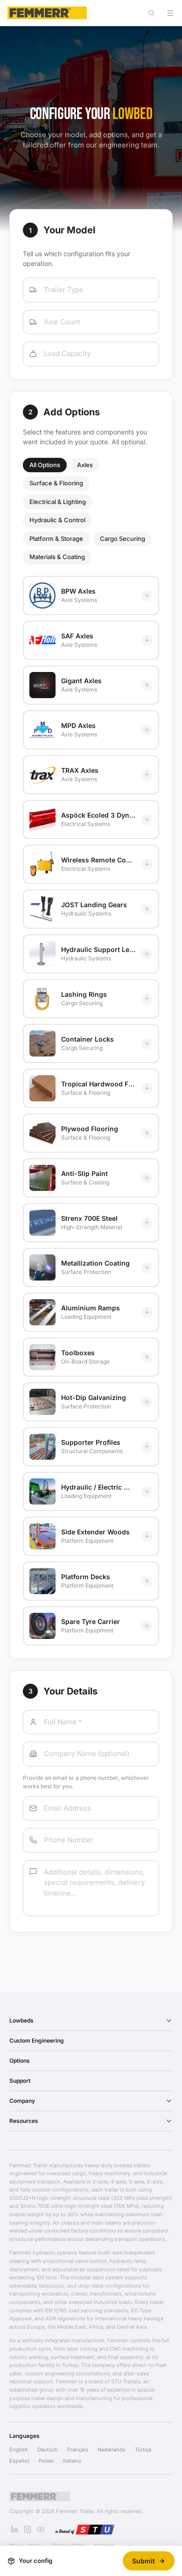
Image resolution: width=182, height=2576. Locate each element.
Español (19, 2461)
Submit (143, 2561)
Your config (35, 2561)
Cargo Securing (122, 539)
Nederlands (112, 2450)
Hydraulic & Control (57, 520)
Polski (46, 2461)
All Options (45, 465)
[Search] (151, 13)
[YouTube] (41, 2529)
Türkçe (143, 2450)
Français (78, 2450)
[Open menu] (170, 13)
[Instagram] (28, 2529)
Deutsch (48, 2450)
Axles (85, 465)
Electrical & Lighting (58, 502)
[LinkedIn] (14, 2529)
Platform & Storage (56, 539)
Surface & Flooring (56, 483)
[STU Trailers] (84, 2529)
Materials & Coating (57, 557)
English (19, 2450)
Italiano (72, 2461)
